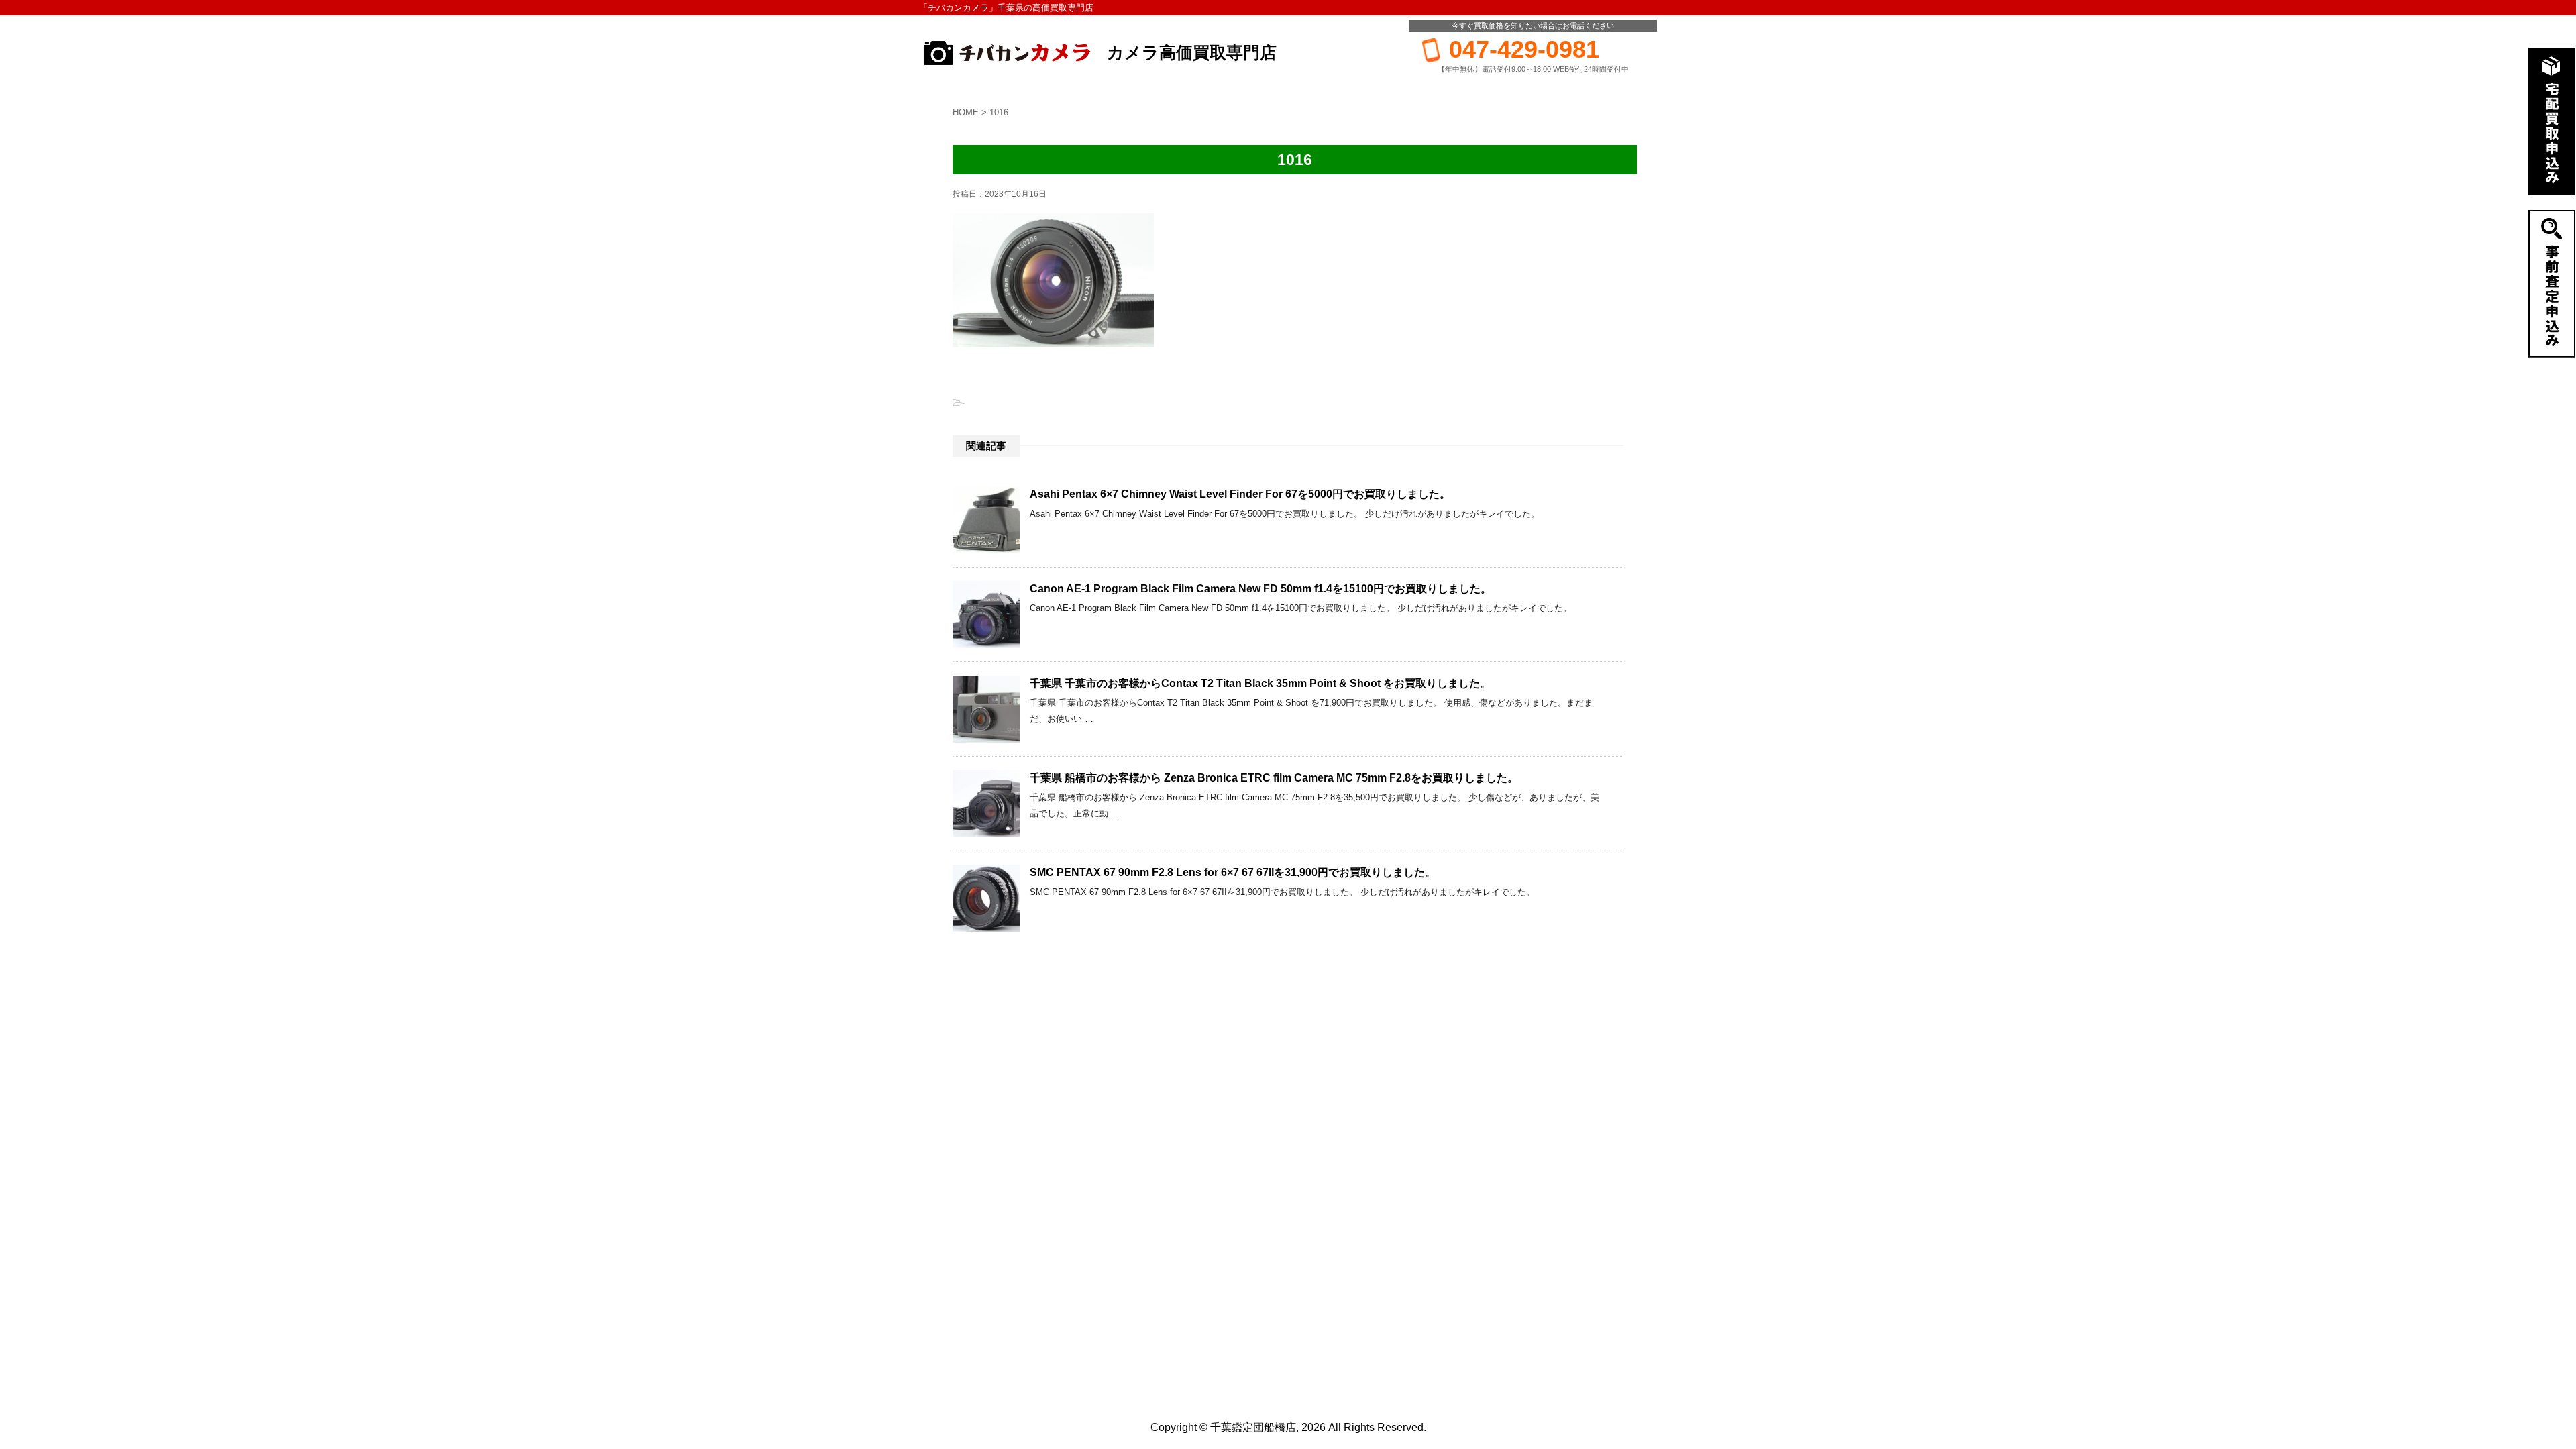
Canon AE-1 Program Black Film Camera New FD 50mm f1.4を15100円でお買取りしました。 (1260, 589)
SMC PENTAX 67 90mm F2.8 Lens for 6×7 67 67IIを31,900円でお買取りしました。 (1233, 872)
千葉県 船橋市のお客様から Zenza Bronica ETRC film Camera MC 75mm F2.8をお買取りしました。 (1274, 778)
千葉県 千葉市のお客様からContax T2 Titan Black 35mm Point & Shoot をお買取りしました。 (1260, 683)
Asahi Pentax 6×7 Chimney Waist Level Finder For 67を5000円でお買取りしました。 (1240, 494)
